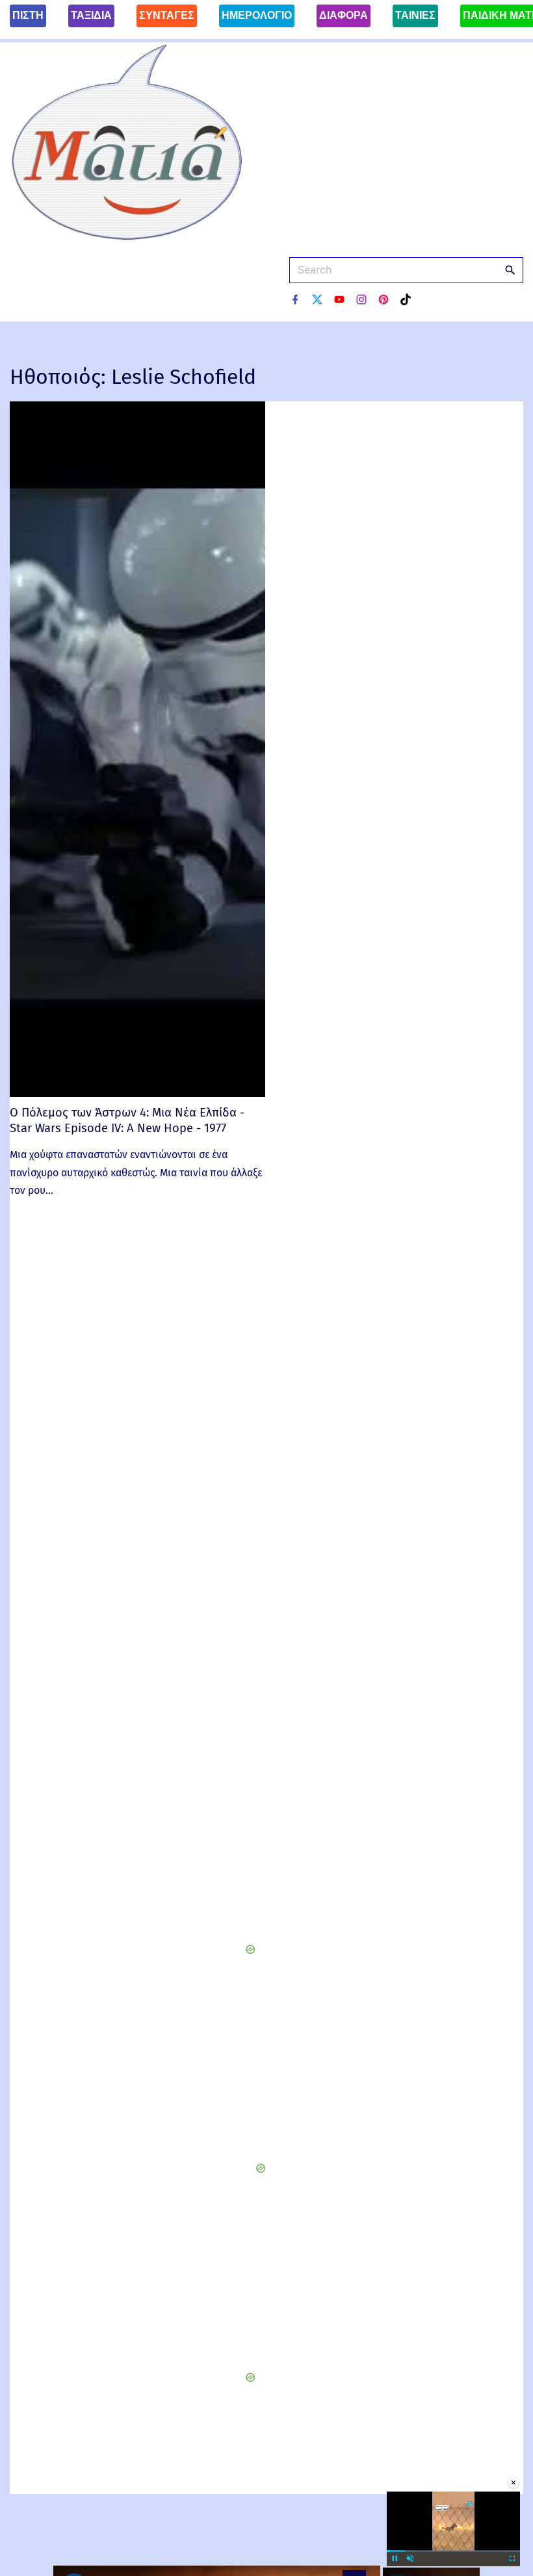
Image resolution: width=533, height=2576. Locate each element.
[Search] (510, 270)
